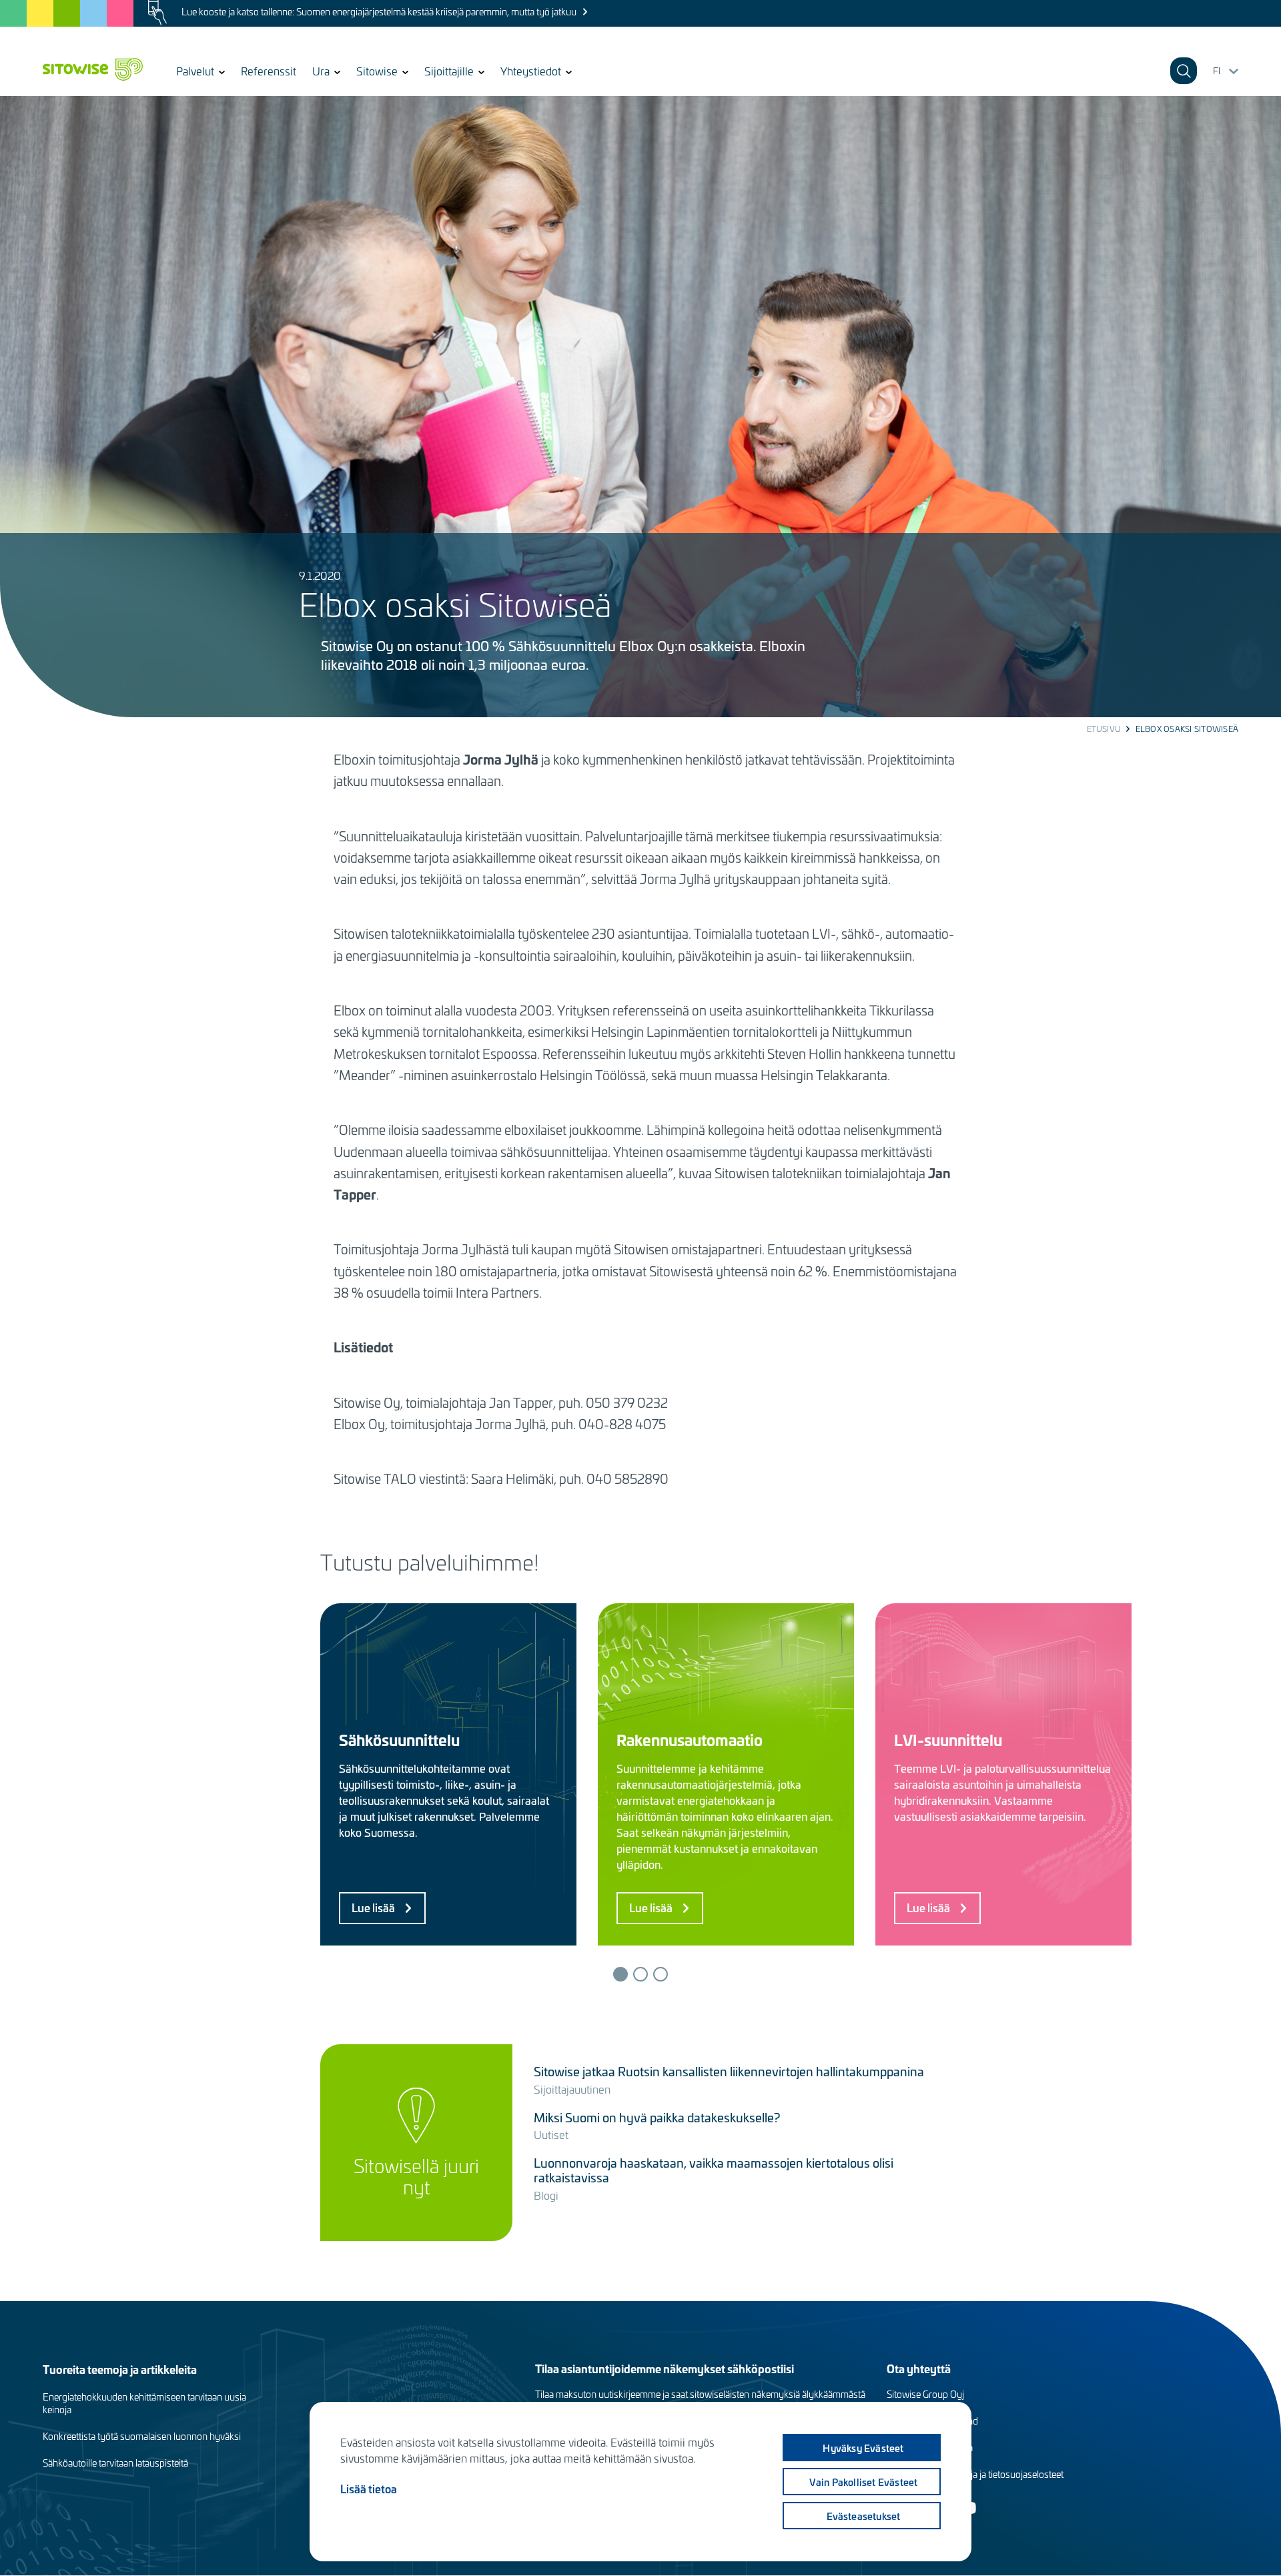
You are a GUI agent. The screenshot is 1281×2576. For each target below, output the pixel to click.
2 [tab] (640, 1974)
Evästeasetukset (864, 2516)
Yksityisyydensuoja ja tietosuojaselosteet (980, 2474)
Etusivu (1104, 729)
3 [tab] (661, 1974)
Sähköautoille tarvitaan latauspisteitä (115, 2463)
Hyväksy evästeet (863, 2448)
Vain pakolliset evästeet (864, 2482)
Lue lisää (373, 1907)
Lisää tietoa (369, 2489)
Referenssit (269, 71)
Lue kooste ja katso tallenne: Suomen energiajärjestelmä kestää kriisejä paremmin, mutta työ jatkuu (379, 12)
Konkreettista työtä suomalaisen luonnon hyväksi (142, 2436)
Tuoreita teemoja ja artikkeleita (120, 2369)
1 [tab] (620, 1974)
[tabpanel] (459, 1774)
